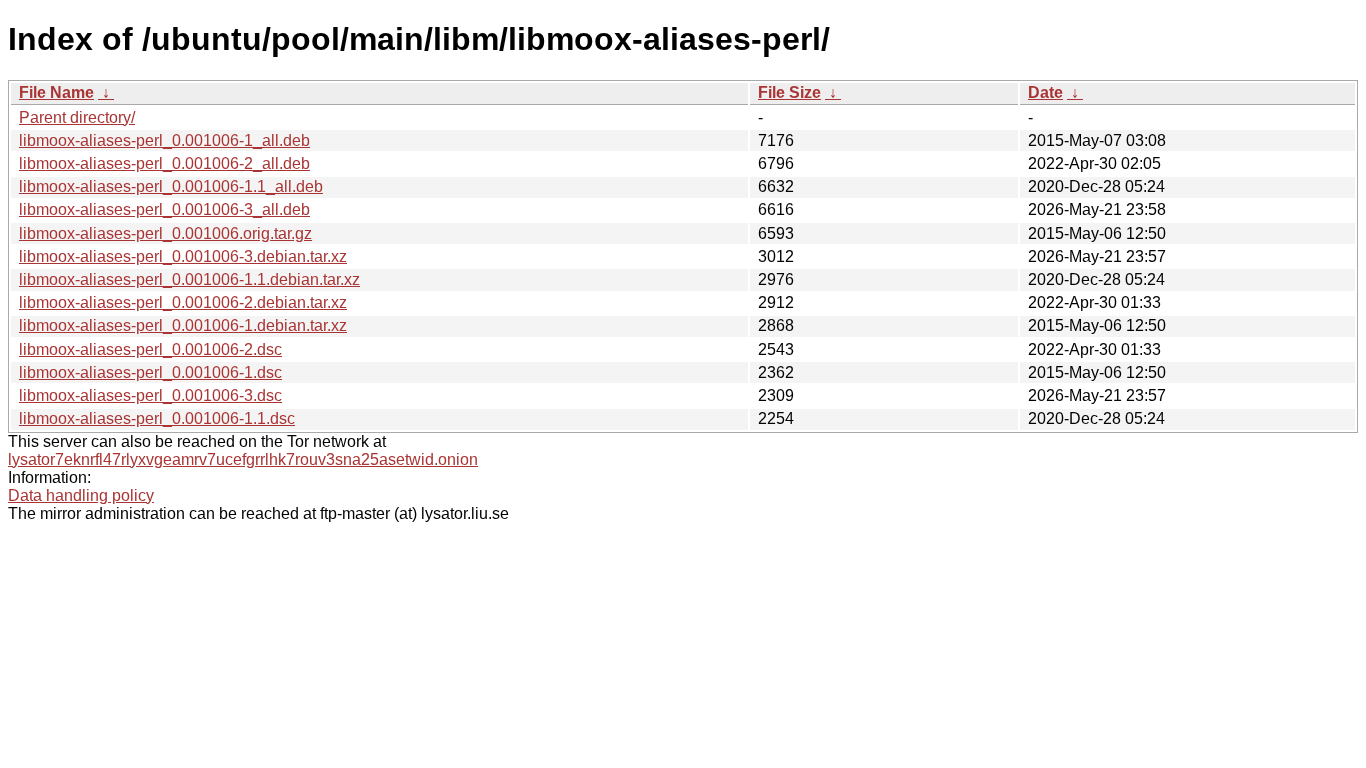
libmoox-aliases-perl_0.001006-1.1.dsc (157, 418)
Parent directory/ (77, 117)
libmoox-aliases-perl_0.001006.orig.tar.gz (165, 233)
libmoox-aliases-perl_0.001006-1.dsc (150, 372)
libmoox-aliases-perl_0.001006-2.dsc (150, 349)
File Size (789, 92)
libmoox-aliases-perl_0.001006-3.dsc (150, 395)
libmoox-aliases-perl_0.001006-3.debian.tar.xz (183, 256)
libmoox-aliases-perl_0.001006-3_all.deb (164, 209)
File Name (56, 92)
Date (1045, 92)
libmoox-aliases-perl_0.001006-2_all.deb (164, 163)
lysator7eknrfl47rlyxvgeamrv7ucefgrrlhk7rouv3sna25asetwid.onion (243, 459)
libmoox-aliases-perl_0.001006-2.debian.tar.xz (183, 302)
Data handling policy (81, 495)
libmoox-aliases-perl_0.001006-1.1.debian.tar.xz (189, 279)
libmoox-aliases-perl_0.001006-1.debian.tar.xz (183, 325)
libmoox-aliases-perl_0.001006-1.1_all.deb (171, 186)
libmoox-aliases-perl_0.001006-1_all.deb (164, 140)
